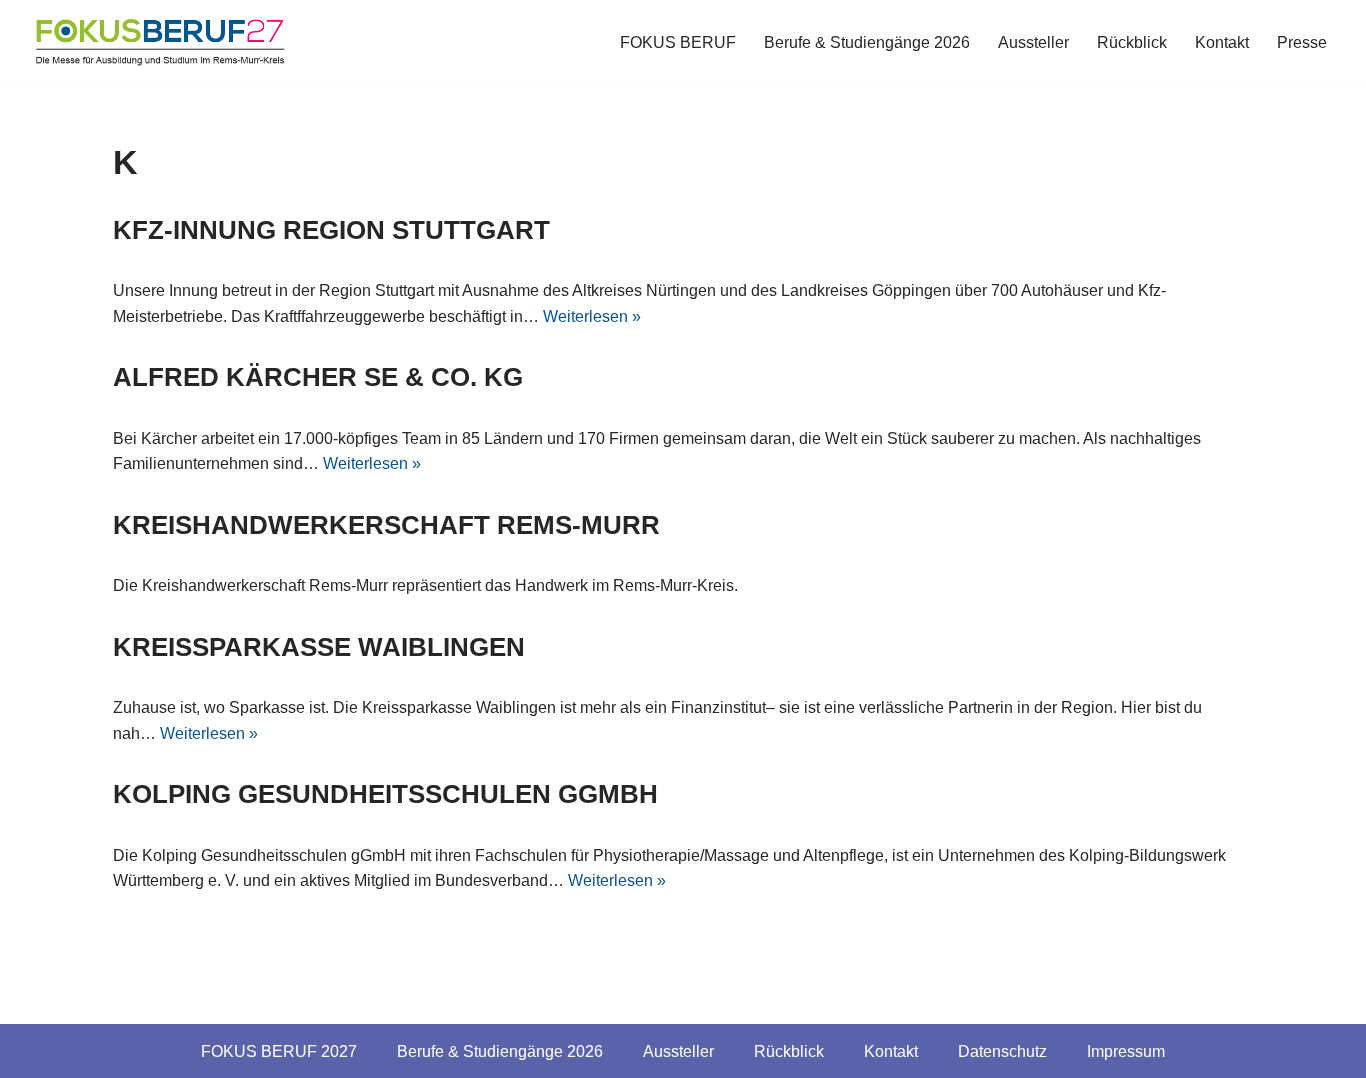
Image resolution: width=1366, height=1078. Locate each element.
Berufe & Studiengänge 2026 (867, 42)
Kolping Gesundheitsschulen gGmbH (385, 794)
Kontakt (1222, 42)
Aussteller (1033, 42)
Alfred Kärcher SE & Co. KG (318, 377)
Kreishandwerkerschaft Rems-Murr (386, 525)
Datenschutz (1002, 1051)
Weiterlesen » (592, 316)
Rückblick (1132, 42)
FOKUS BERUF (678, 42)
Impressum (1126, 1051)
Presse (1302, 42)
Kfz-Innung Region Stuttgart (331, 230)
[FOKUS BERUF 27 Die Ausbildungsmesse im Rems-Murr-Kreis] (160, 42)
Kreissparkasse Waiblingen (319, 647)
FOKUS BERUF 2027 (279, 1051)
